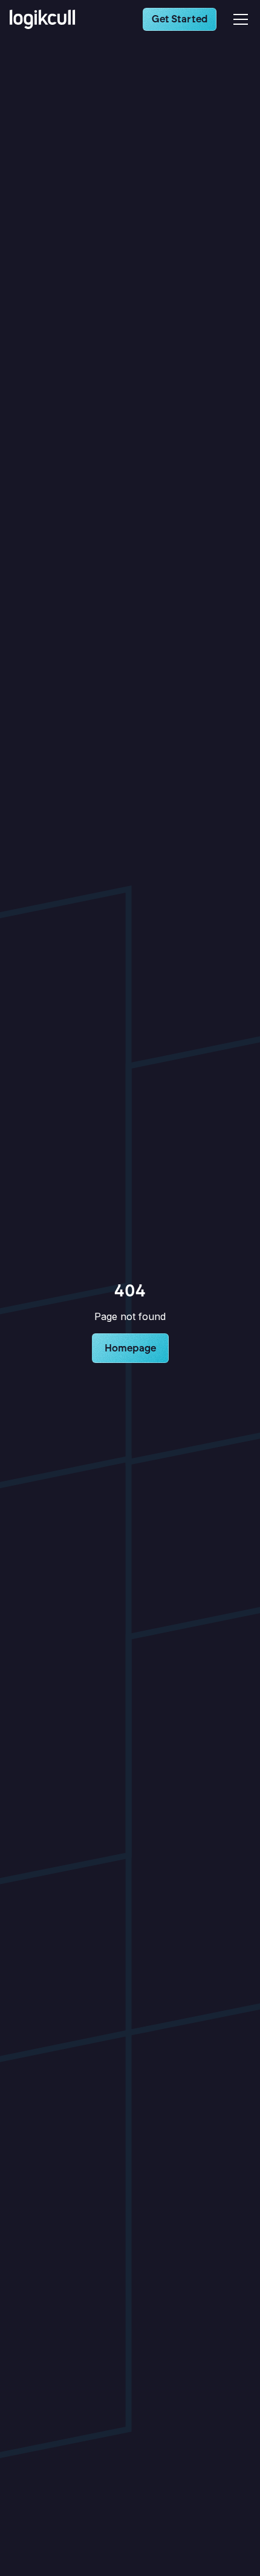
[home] (46, 19)
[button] (238, 19)
